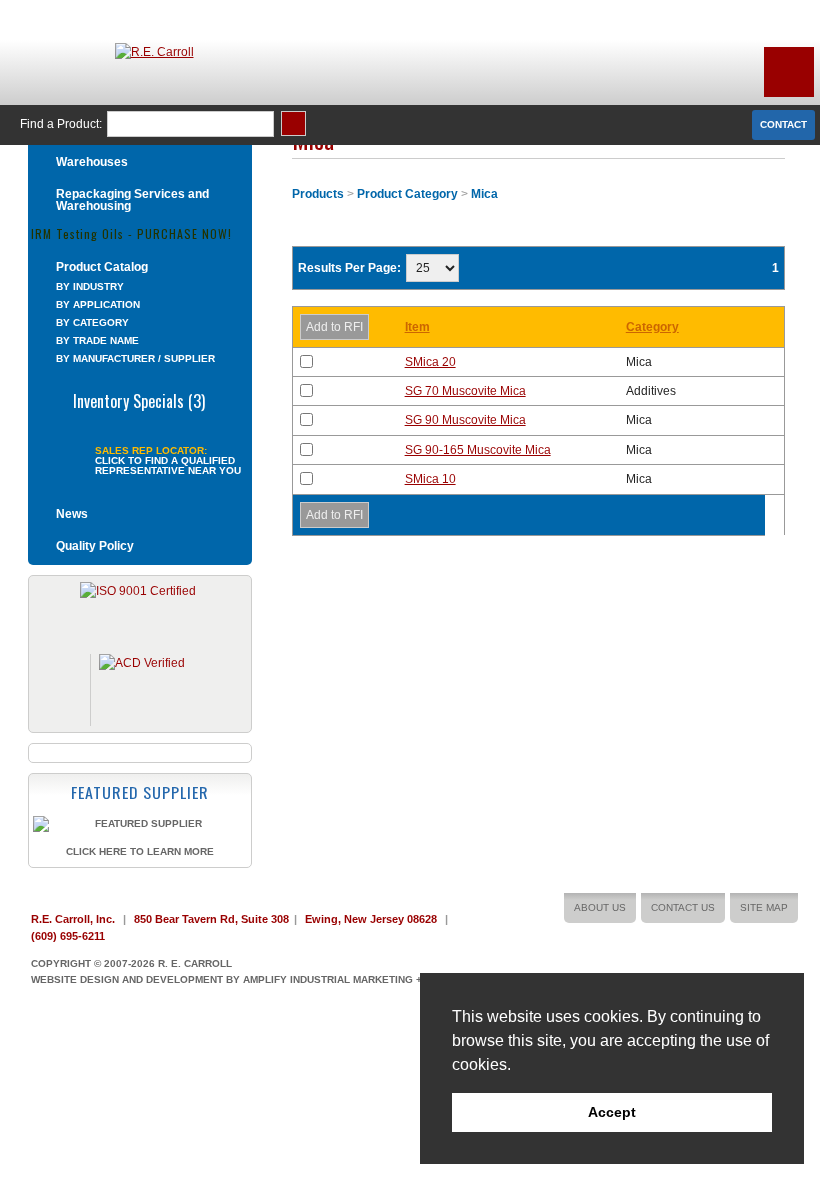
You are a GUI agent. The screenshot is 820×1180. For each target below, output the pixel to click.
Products (318, 194)
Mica (484, 194)
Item (417, 327)
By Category (92, 322)
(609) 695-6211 (68, 936)
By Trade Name (97, 340)
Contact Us (683, 907)
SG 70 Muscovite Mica (465, 391)
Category (652, 327)
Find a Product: (61, 124)
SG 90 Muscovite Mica (465, 420)
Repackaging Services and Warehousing (132, 200)
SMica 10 (430, 479)
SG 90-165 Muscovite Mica (478, 450)
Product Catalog (102, 267)
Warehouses (92, 162)
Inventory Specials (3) (139, 399)
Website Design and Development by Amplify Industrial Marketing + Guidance (254, 979)
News (72, 514)
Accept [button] (612, 1112)
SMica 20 (430, 362)
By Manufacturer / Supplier (135, 358)
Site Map (764, 907)
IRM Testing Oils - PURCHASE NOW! (131, 232)
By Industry (90, 286)
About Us (600, 907)
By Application (98, 304)
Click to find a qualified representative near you (168, 466)
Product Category (407, 194)
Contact (783, 124)
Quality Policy (95, 546)
